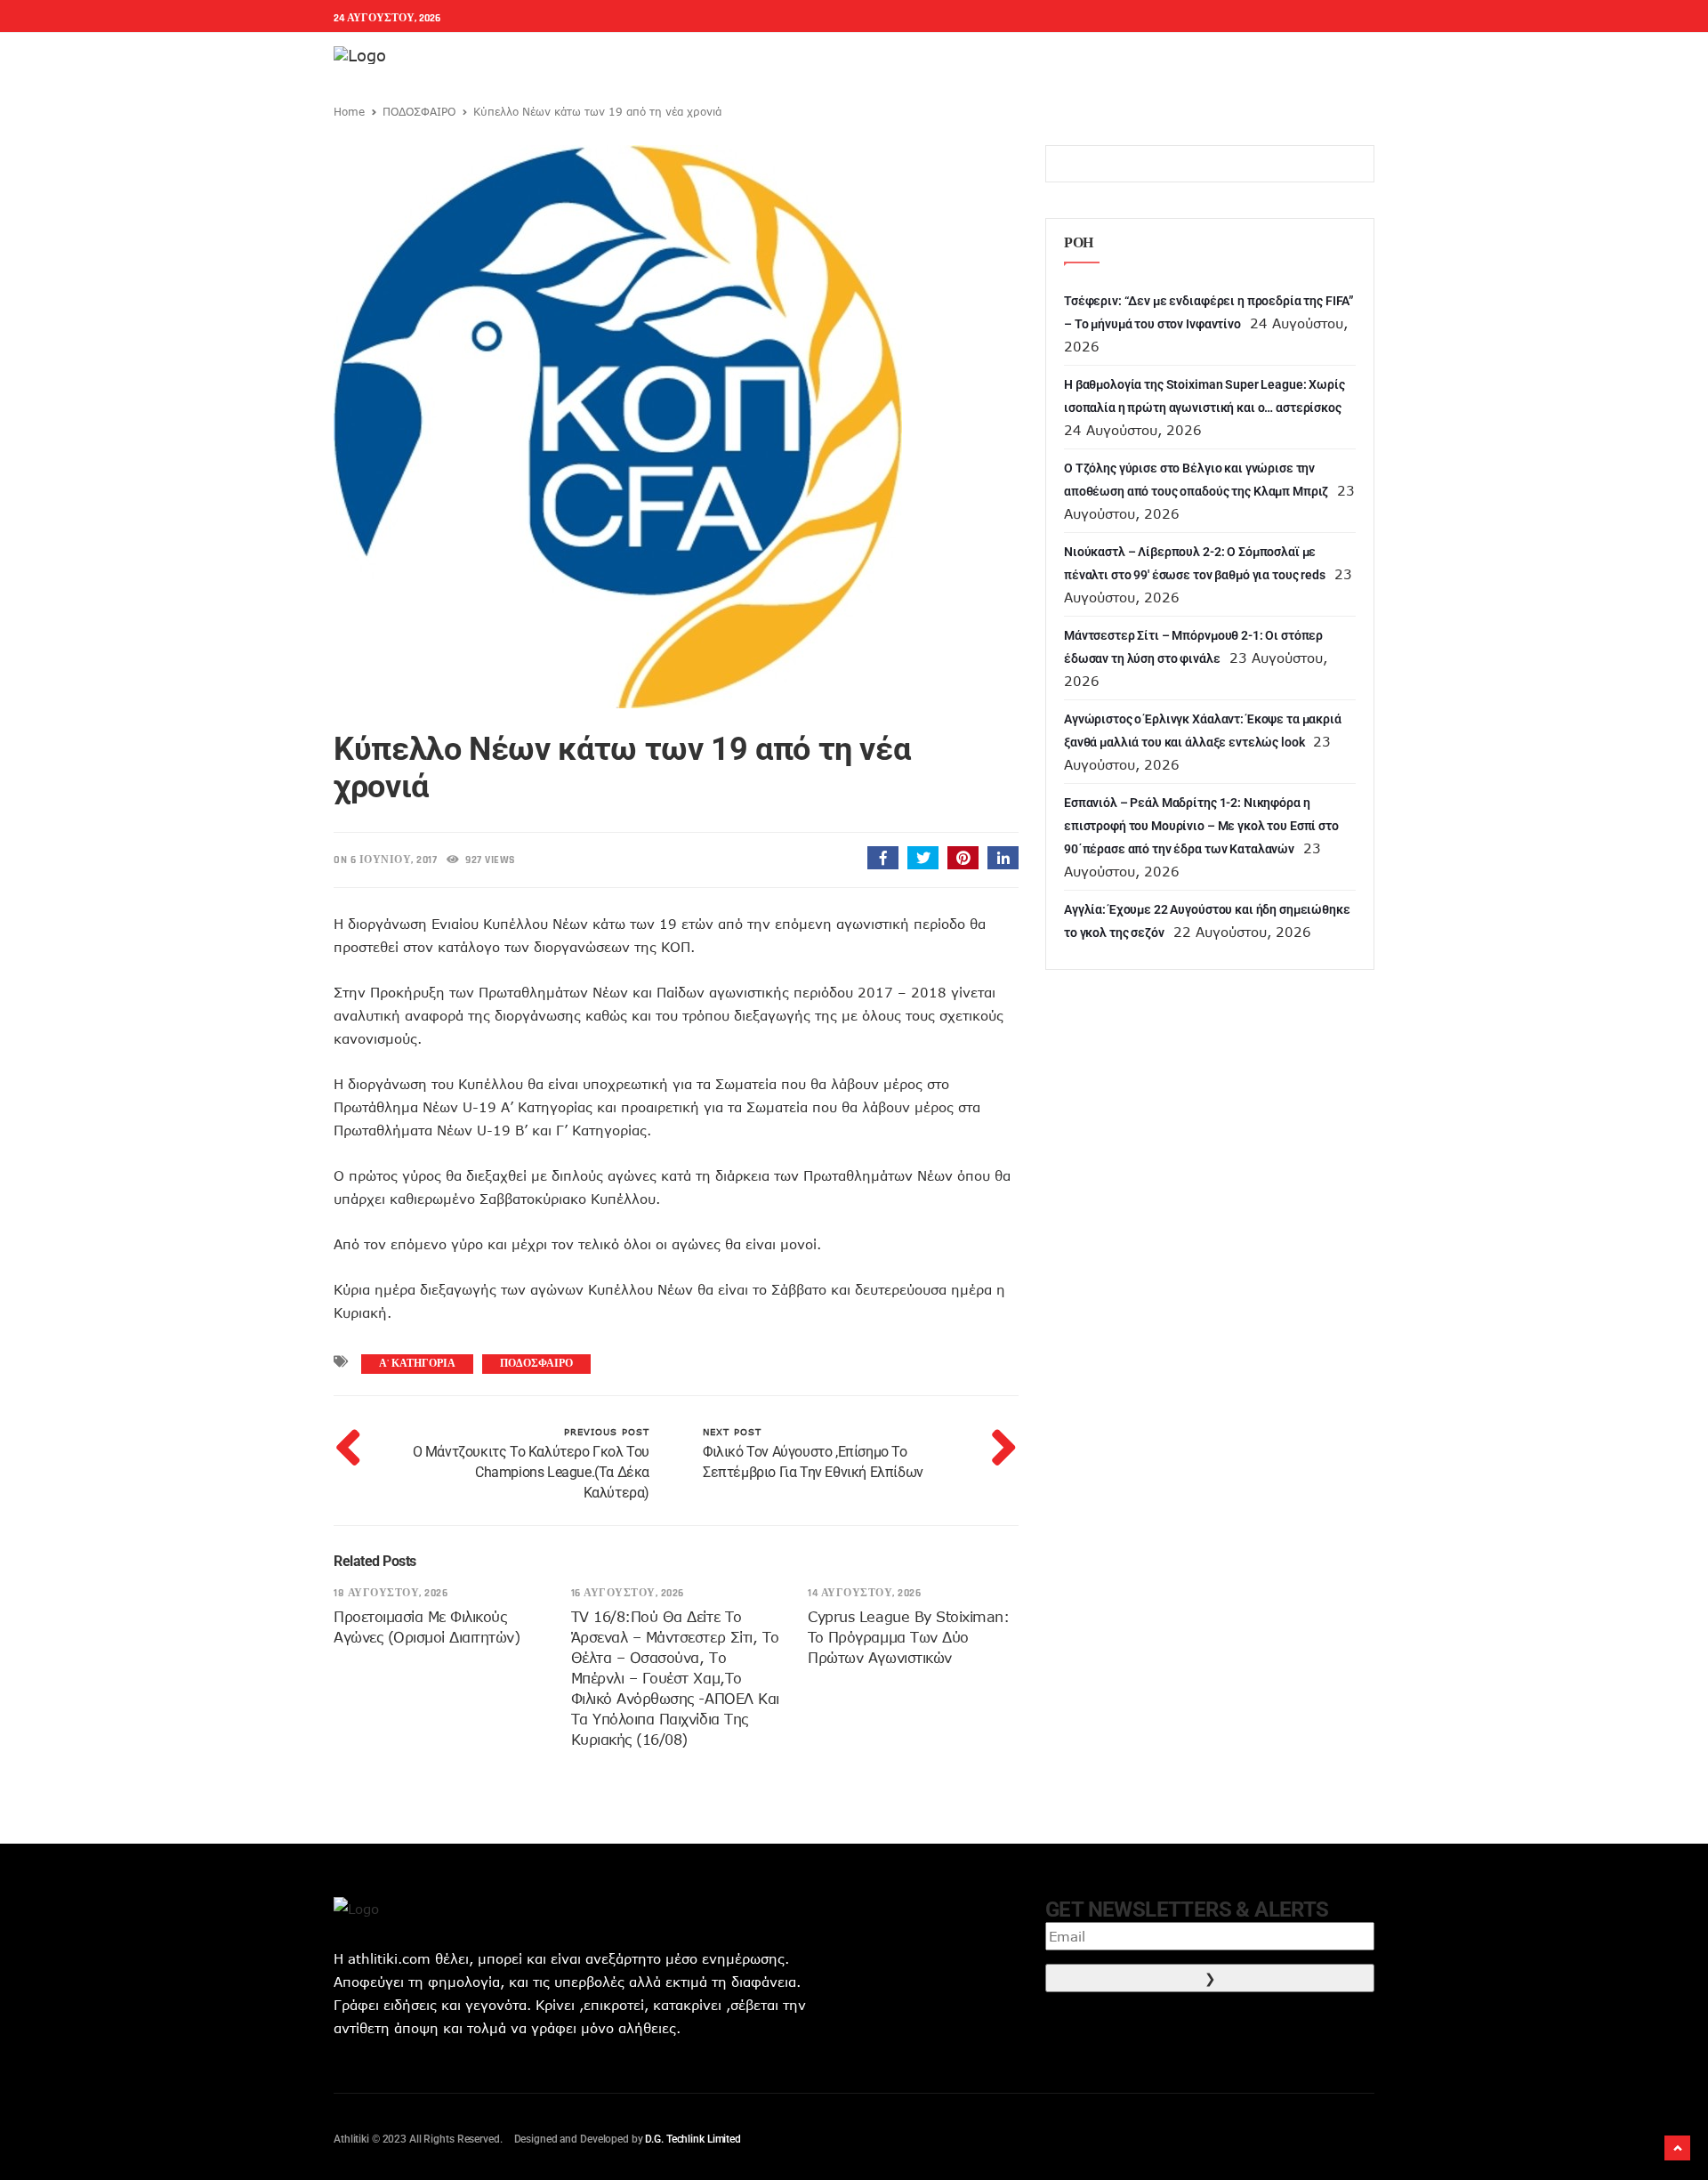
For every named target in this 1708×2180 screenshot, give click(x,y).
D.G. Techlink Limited (693, 2139)
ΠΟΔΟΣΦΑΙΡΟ (419, 111)
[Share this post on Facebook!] (883, 858)
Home (349, 111)
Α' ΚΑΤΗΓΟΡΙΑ (417, 1364)
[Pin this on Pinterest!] (963, 858)
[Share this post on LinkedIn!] (1003, 858)
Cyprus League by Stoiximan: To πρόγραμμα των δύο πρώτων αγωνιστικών (908, 1637)
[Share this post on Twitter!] (923, 858)
